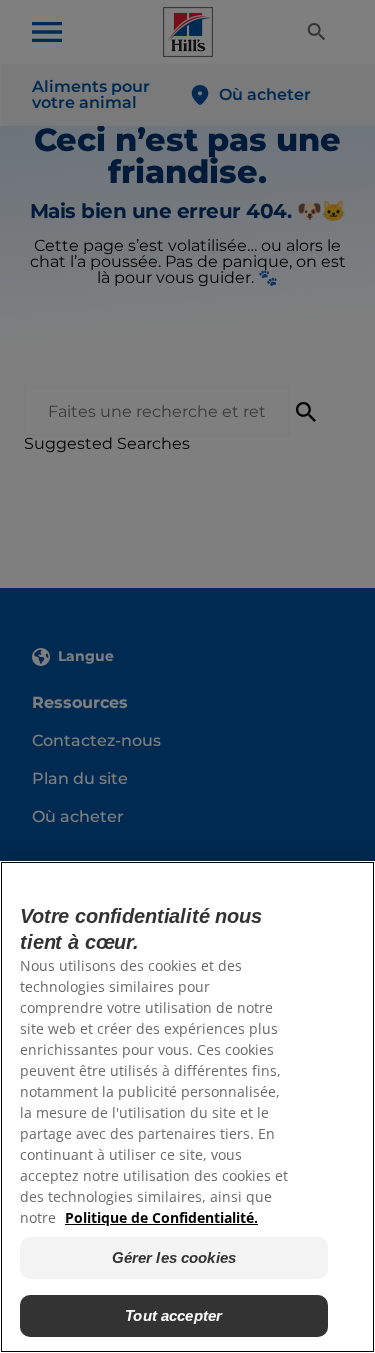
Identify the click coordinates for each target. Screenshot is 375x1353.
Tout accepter (173, 1315)
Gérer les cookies (174, 1257)
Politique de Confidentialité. (161, 1217)
